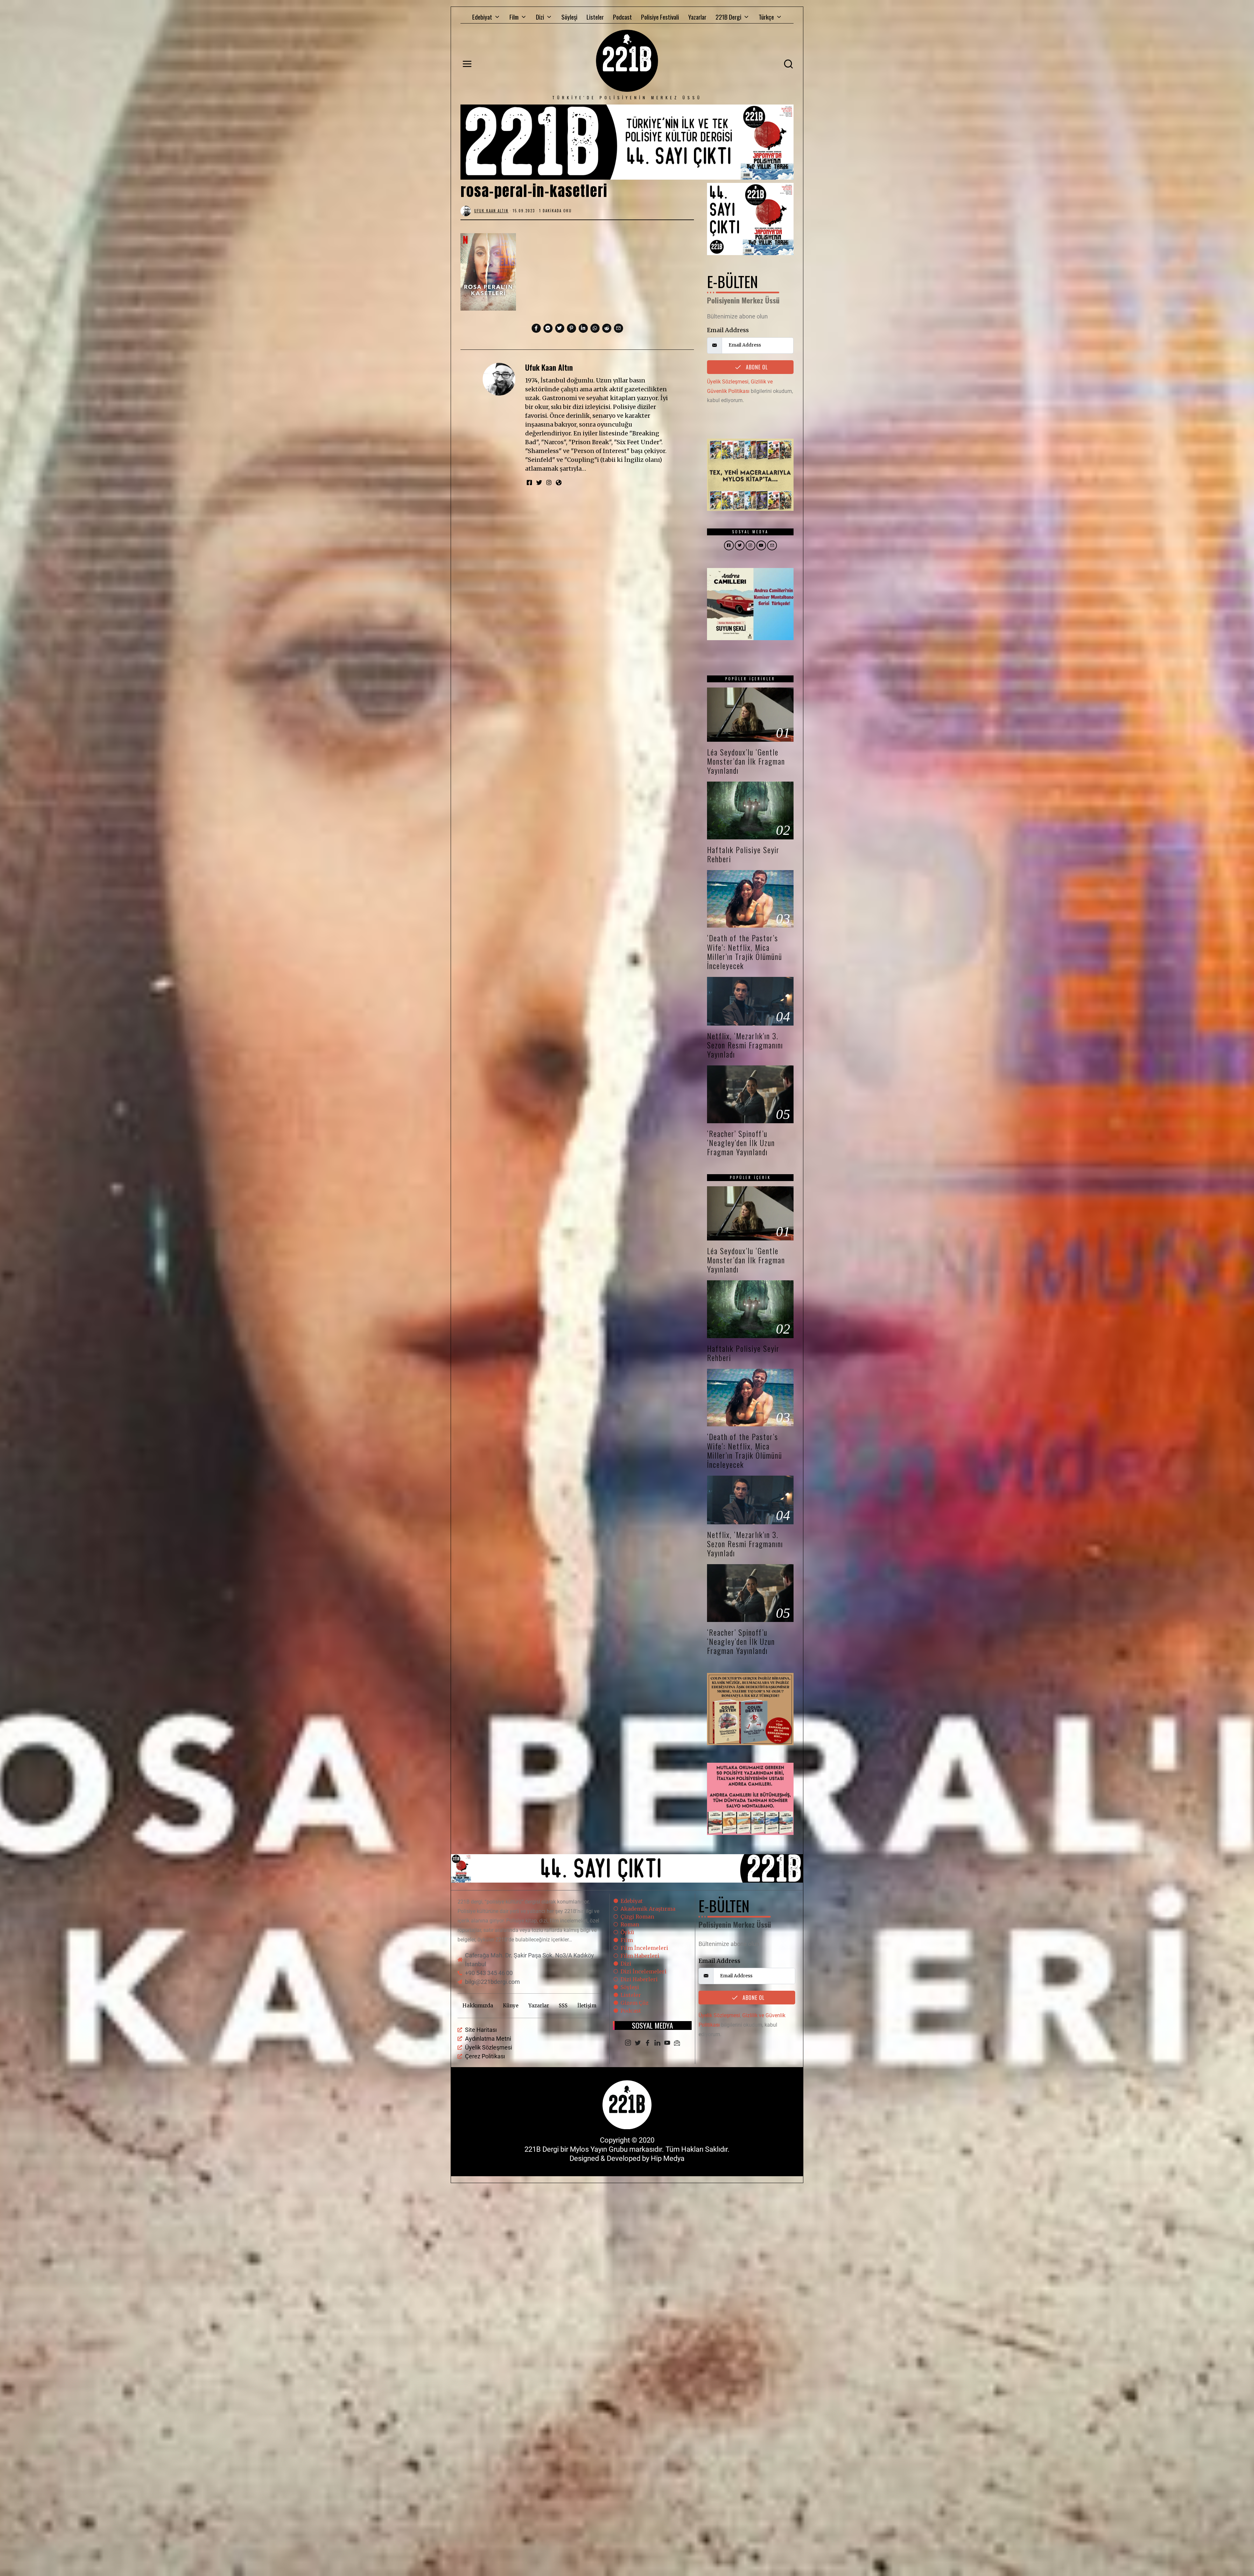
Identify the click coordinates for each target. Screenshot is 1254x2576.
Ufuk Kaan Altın (549, 367)
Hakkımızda (478, 2006)
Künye (511, 2006)
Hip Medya (668, 2158)
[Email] (677, 2043)
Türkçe (766, 17)
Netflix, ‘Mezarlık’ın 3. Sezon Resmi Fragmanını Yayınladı (745, 1045)
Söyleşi (569, 17)
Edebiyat (482, 17)
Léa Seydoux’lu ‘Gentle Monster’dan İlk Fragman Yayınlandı (746, 761)
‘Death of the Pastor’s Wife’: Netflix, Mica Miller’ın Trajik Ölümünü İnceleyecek (745, 952)
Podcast (622, 17)
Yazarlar (697, 17)
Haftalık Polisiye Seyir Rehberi (743, 854)
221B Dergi (728, 17)
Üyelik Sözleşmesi (728, 382)
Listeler (595, 17)
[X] (638, 2043)
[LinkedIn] (657, 2043)
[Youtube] (667, 2043)
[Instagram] (628, 2043)
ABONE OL (756, 367)
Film (514, 17)
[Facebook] (648, 2043)
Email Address (728, 330)
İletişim (587, 2006)
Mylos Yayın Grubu (599, 2149)
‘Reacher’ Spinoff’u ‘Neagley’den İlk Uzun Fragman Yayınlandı (741, 1143)
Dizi (540, 17)
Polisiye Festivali (660, 17)
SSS (563, 2006)
